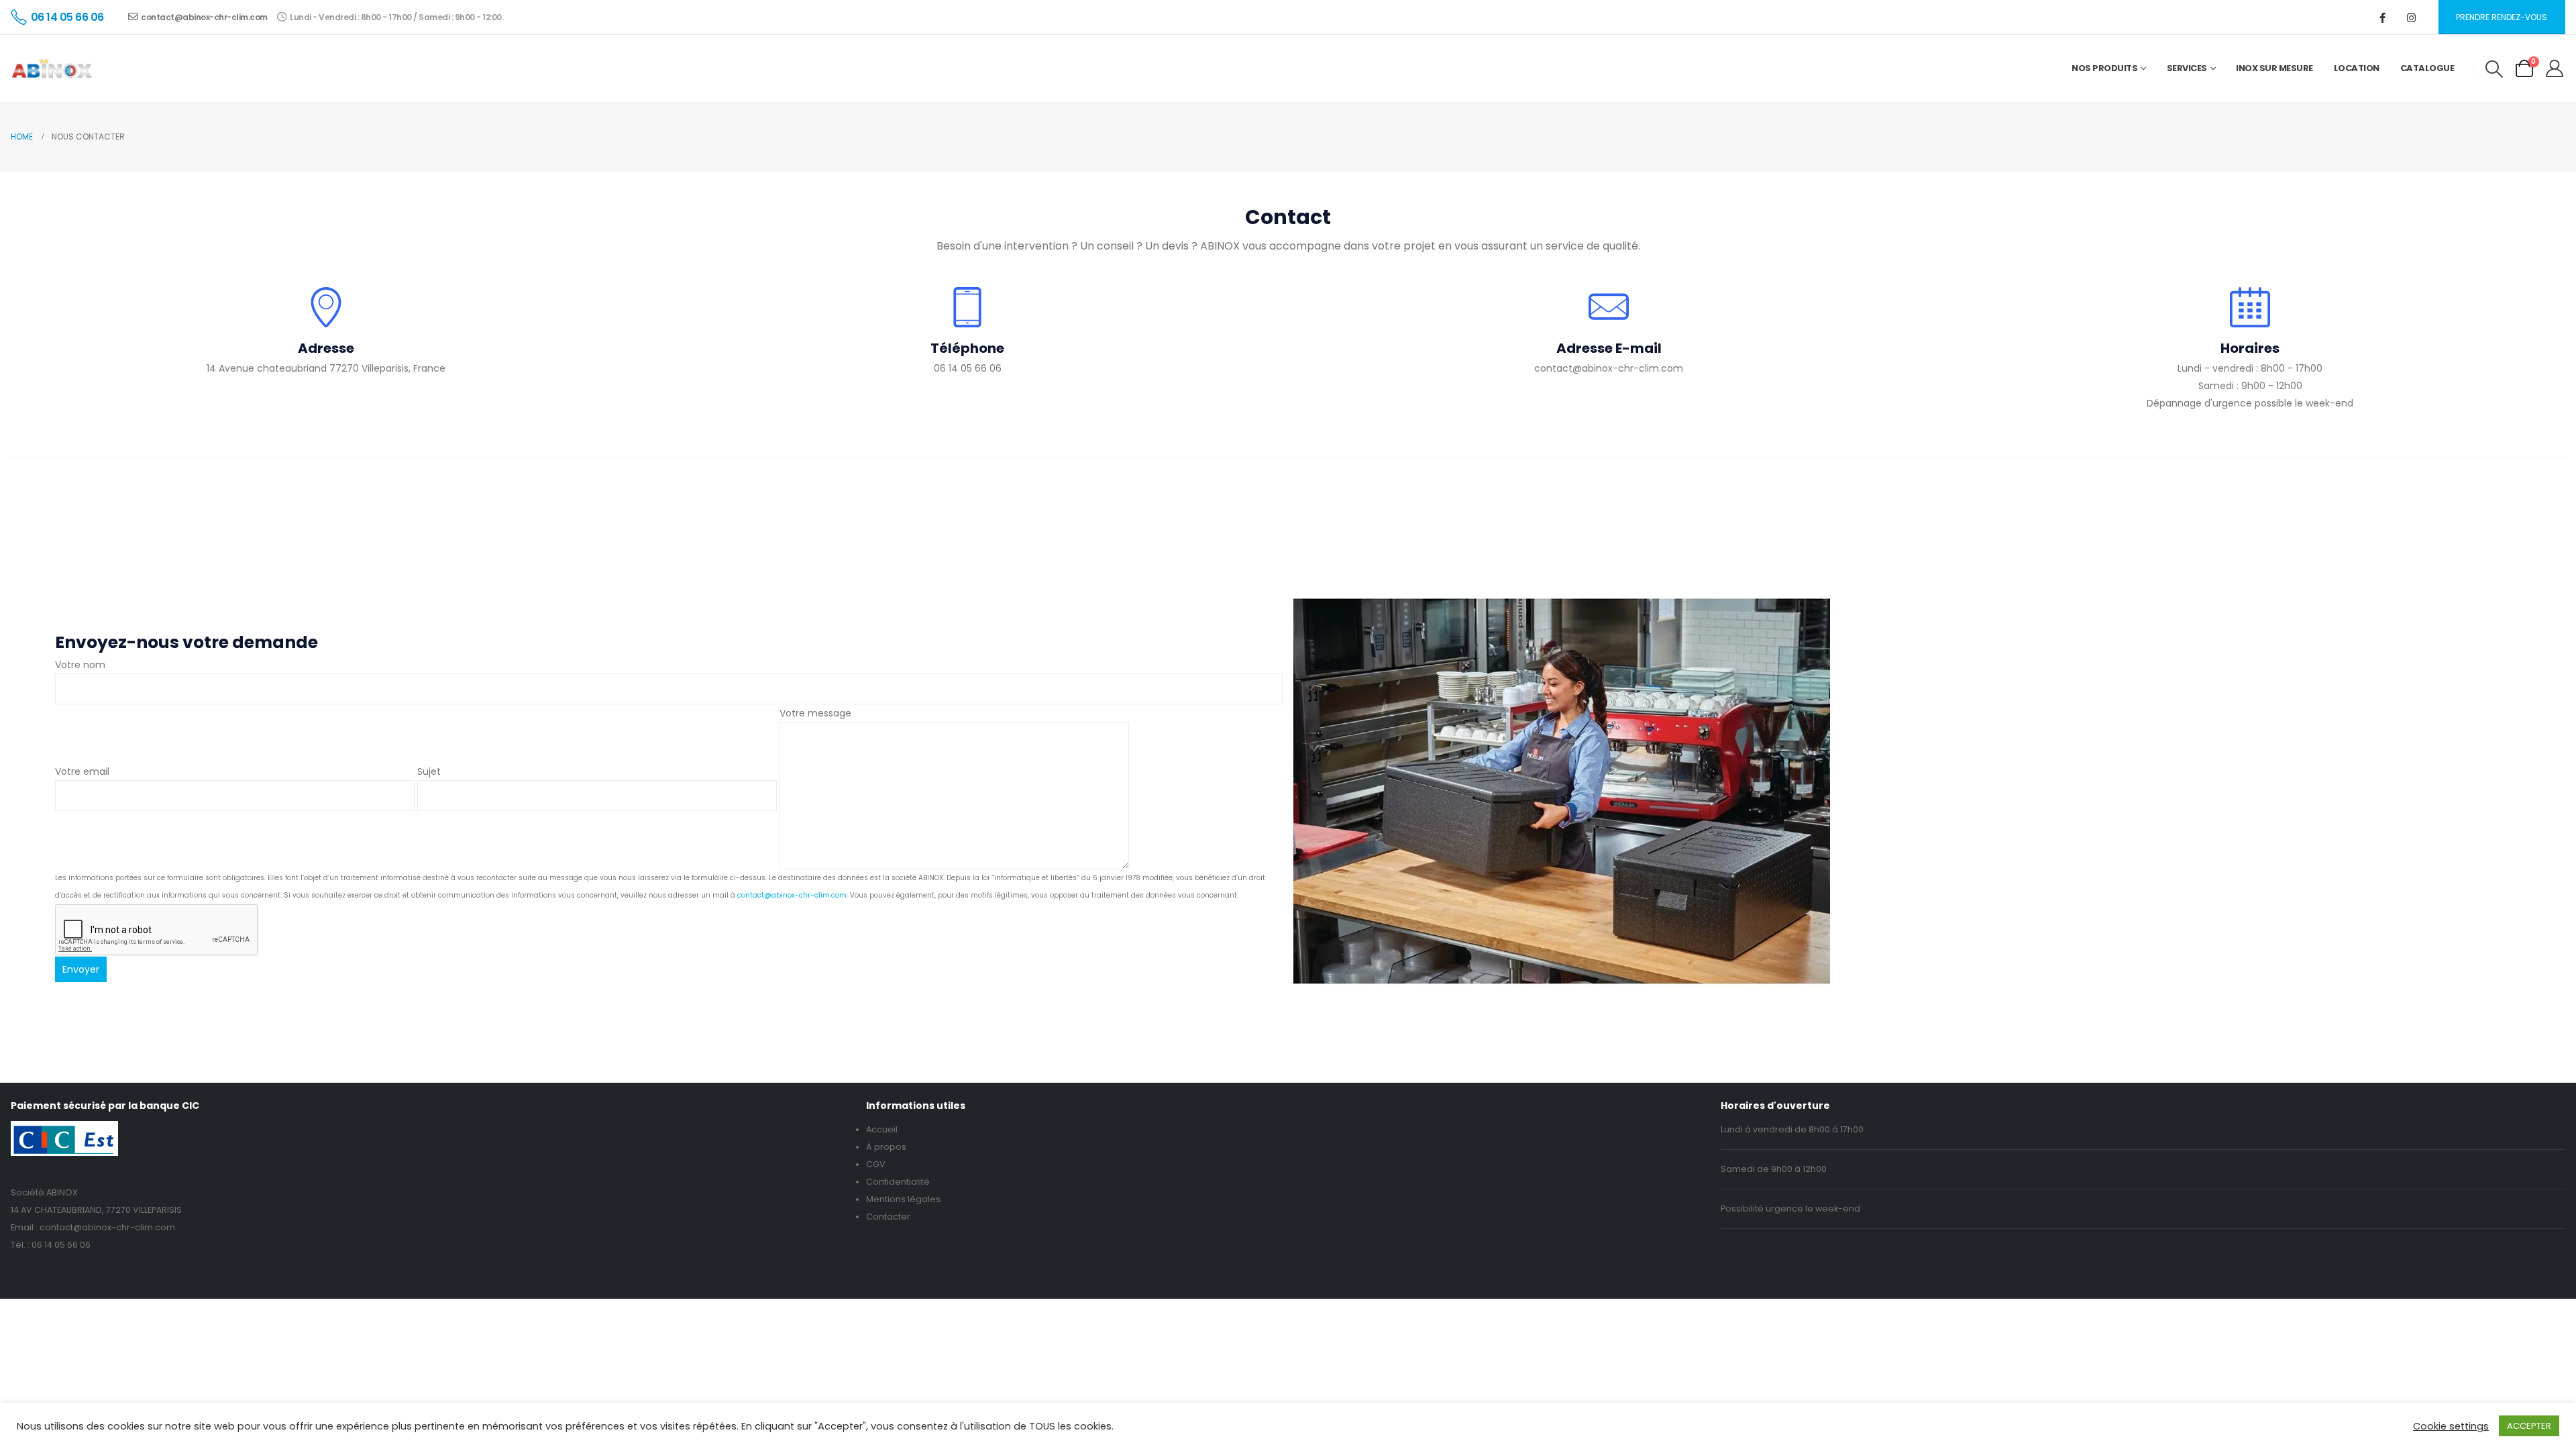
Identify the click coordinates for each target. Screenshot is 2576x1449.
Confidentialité (898, 1182)
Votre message (815, 713)
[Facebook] (2383, 17)
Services (2187, 68)
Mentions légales (903, 1199)
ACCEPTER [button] (2529, 1426)
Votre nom (80, 665)
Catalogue (2427, 68)
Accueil (882, 1129)
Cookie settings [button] (2451, 1426)
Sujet (429, 771)
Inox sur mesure (2274, 68)
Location (2357, 68)
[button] (2494, 69)
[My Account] (2555, 68)
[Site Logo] (52, 68)
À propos (886, 1147)
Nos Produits (2104, 68)
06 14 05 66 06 (61, 1245)
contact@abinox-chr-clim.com (204, 17)
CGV (876, 1164)
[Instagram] (2412, 17)
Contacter (888, 1217)
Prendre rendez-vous (2502, 17)
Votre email (82, 771)
